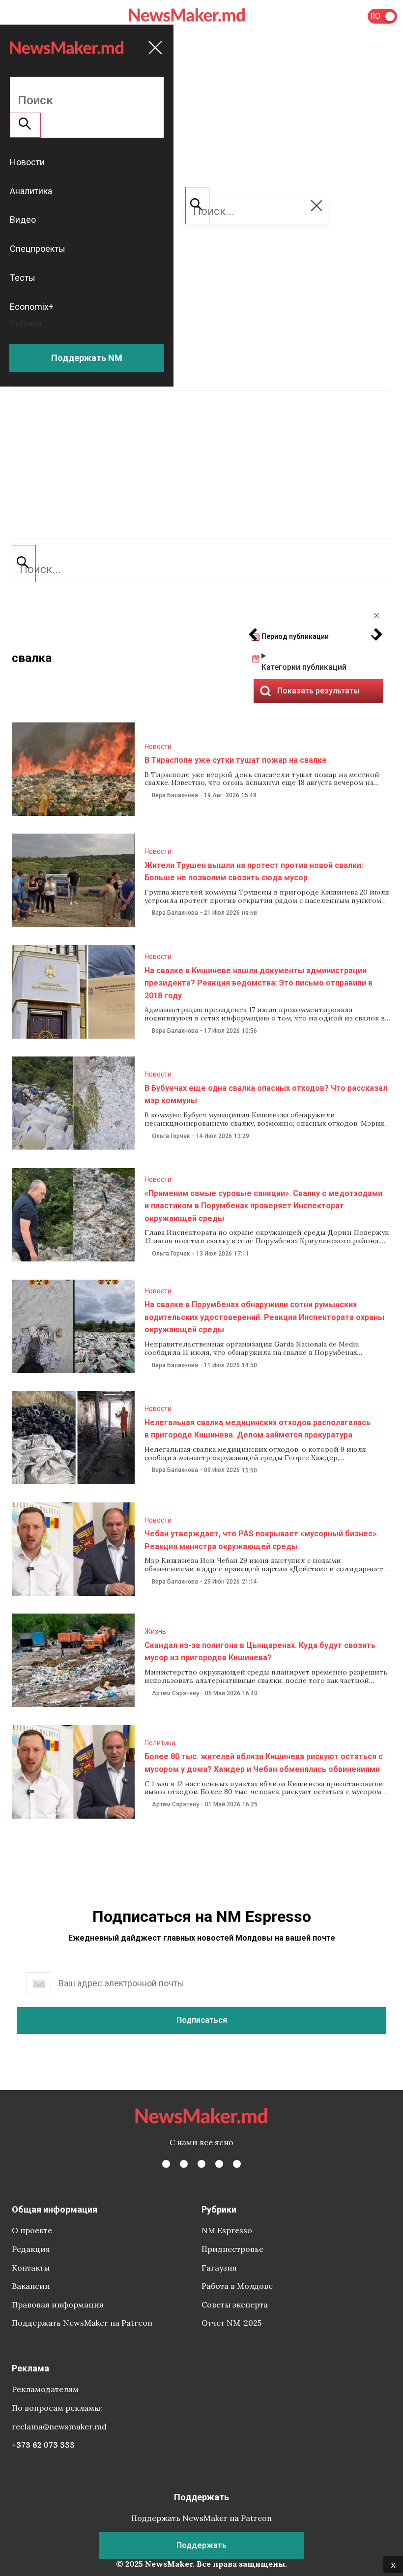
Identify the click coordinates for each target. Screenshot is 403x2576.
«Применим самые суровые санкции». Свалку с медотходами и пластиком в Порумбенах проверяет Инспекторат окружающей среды (263, 1206)
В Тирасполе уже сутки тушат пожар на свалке (236, 760)
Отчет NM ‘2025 (231, 2323)
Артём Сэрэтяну (175, 1693)
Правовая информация (58, 2305)
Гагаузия (219, 2268)
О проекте (32, 2230)
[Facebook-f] (166, 2164)
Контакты (31, 2268)
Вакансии (31, 2286)
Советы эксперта (235, 2305)
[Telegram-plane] (237, 2164)
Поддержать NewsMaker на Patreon (82, 2323)
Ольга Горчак (171, 1136)
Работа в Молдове (237, 2286)
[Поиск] (24, 564)
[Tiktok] (219, 2164)
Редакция (31, 2249)
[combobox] (201, 569)
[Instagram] (201, 2164)
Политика (160, 1743)
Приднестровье (232, 2249)
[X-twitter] (184, 2164)
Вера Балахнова (175, 795)
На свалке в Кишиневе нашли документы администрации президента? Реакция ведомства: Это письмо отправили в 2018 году (259, 983)
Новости (158, 747)
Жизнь (155, 1631)
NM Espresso (227, 2230)
